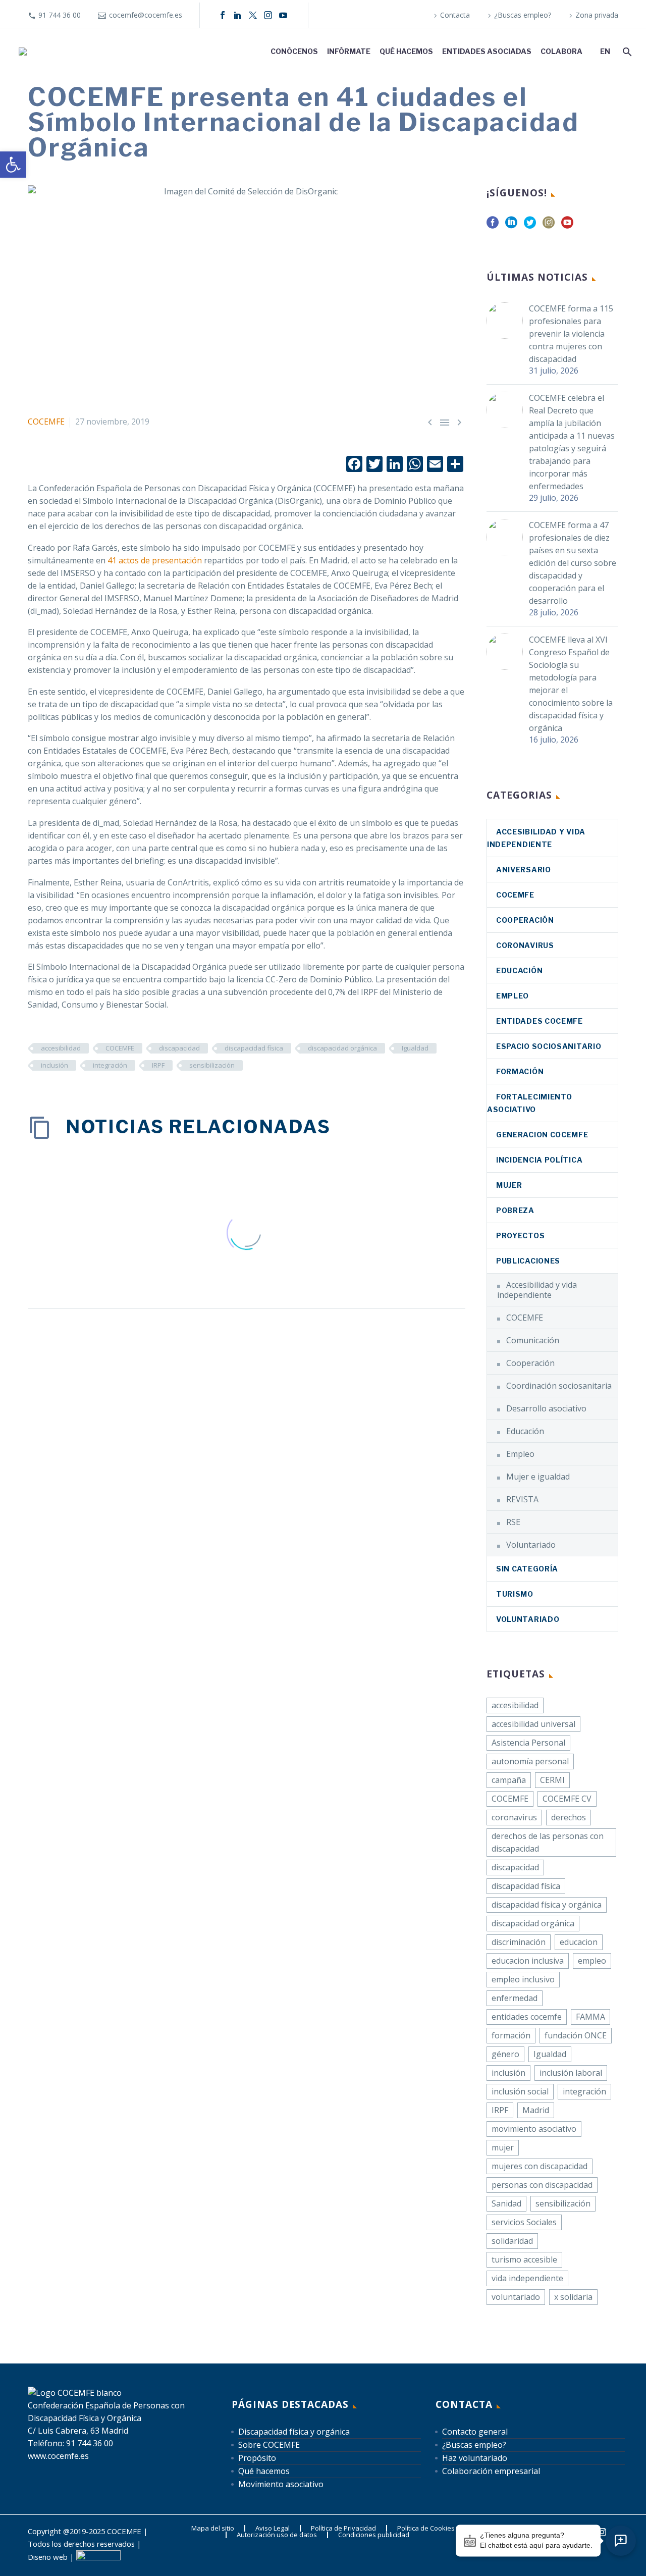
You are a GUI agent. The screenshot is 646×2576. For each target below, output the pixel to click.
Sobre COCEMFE (269, 2445)
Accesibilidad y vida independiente (537, 1290)
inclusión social (520, 2091)
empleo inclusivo (523, 1979)
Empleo (513, 996)
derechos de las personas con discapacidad (548, 1842)
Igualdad (415, 1048)
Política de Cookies (426, 2528)
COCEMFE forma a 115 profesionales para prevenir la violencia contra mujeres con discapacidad (571, 334)
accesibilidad (61, 1048)
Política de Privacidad (343, 2528)
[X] (253, 15)
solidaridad (512, 2241)
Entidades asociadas (487, 51)
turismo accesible (524, 2259)
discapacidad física (254, 1048)
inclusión (55, 1065)
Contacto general (475, 2432)
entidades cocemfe (527, 2017)
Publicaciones (528, 1261)
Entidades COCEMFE (540, 1021)
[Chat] (621, 2541)
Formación (520, 1071)
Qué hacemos (406, 51)
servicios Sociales (524, 2222)
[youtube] (567, 226)
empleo (592, 1961)
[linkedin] (511, 226)
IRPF (158, 1065)
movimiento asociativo (534, 2129)
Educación (519, 970)
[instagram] (549, 226)
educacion (579, 1942)
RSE (513, 1522)
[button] (13, 165)
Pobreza (515, 1210)
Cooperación (525, 920)
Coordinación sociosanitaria (559, 1386)
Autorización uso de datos (277, 2535)
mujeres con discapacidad (540, 2166)
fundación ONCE (576, 2035)
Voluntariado (531, 1545)
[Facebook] (223, 15)
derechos (569, 1817)
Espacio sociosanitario (549, 1046)
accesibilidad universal (533, 1724)
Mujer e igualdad (538, 1477)
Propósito (257, 2458)
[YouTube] (283, 15)
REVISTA (522, 1499)
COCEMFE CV (567, 1799)
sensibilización (212, 1065)
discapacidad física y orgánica (547, 1905)
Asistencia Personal (528, 1743)
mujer (503, 2147)
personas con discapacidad (542, 2185)
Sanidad (506, 2203)
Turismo (515, 1594)
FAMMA (590, 2017)
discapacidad (179, 1048)
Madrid (536, 2110)
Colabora (561, 51)
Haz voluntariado (475, 2458)
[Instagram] (268, 15)
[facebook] (493, 226)
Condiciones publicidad (374, 2535)
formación (511, 2035)
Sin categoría (527, 1569)
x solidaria (573, 2297)
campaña (509, 1780)
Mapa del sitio (213, 2528)
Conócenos (294, 51)
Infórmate (349, 51)
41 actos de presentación (155, 560)
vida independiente (527, 2278)
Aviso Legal (273, 2528)
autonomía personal (530, 1761)
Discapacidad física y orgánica (294, 2432)
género (505, 2054)
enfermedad (515, 1998)
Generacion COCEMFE (542, 1135)
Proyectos (520, 1236)
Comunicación (533, 1340)
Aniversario (524, 870)
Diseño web (48, 2557)
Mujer (509, 1185)
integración (110, 1065)
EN (605, 51)
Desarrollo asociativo (546, 1408)
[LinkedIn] (238, 15)
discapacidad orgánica (342, 1048)
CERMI (552, 1780)
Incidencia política (539, 1160)
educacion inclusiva (528, 1961)
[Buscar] (626, 51)
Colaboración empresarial (491, 2471)
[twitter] (530, 226)
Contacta (455, 15)
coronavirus (525, 945)
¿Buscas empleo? (523, 15)
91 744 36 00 (60, 15)
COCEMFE (46, 422)
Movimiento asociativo (281, 2484)
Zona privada (597, 15)
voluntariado (516, 2297)
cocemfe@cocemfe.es (146, 15)
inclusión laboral (571, 2073)
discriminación (519, 1942)
